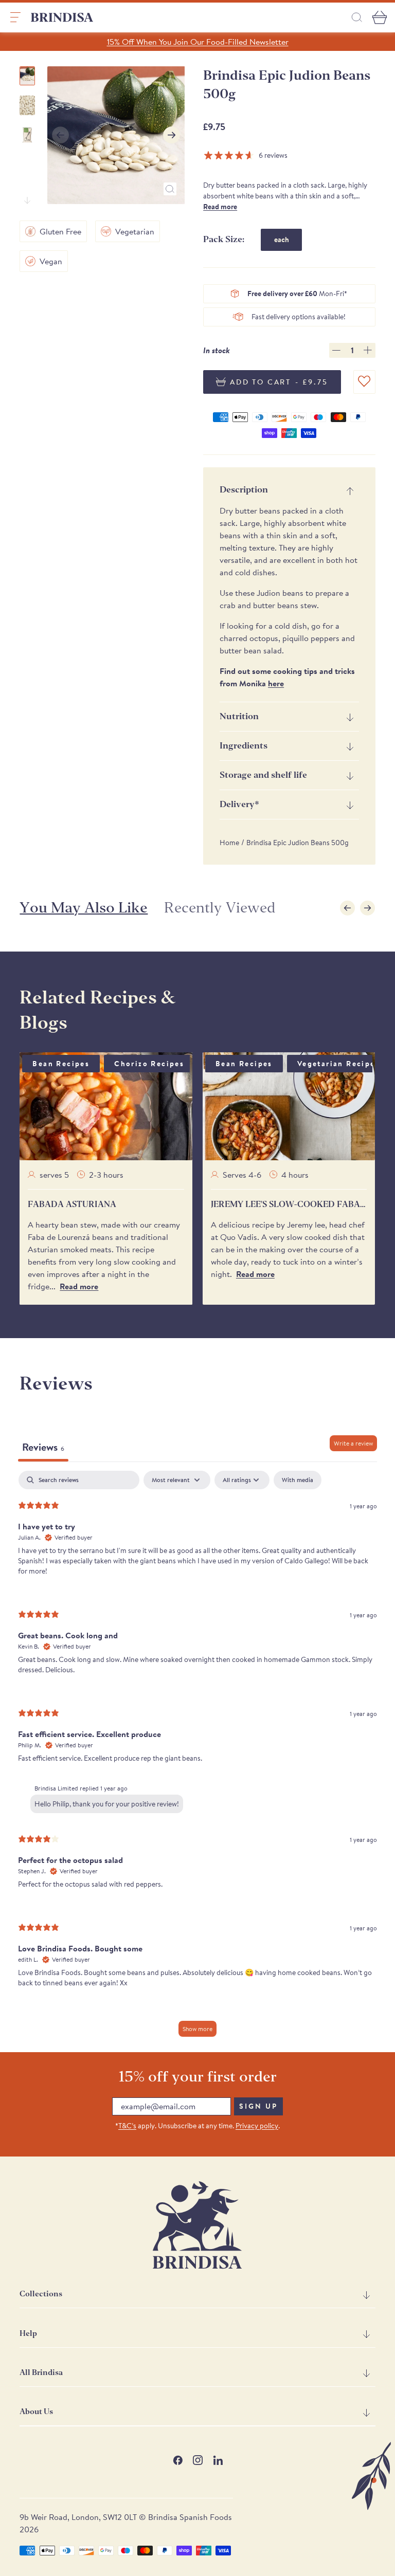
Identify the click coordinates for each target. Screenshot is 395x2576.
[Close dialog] (339, 1167)
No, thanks (275, 1399)
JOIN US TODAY (275, 1331)
